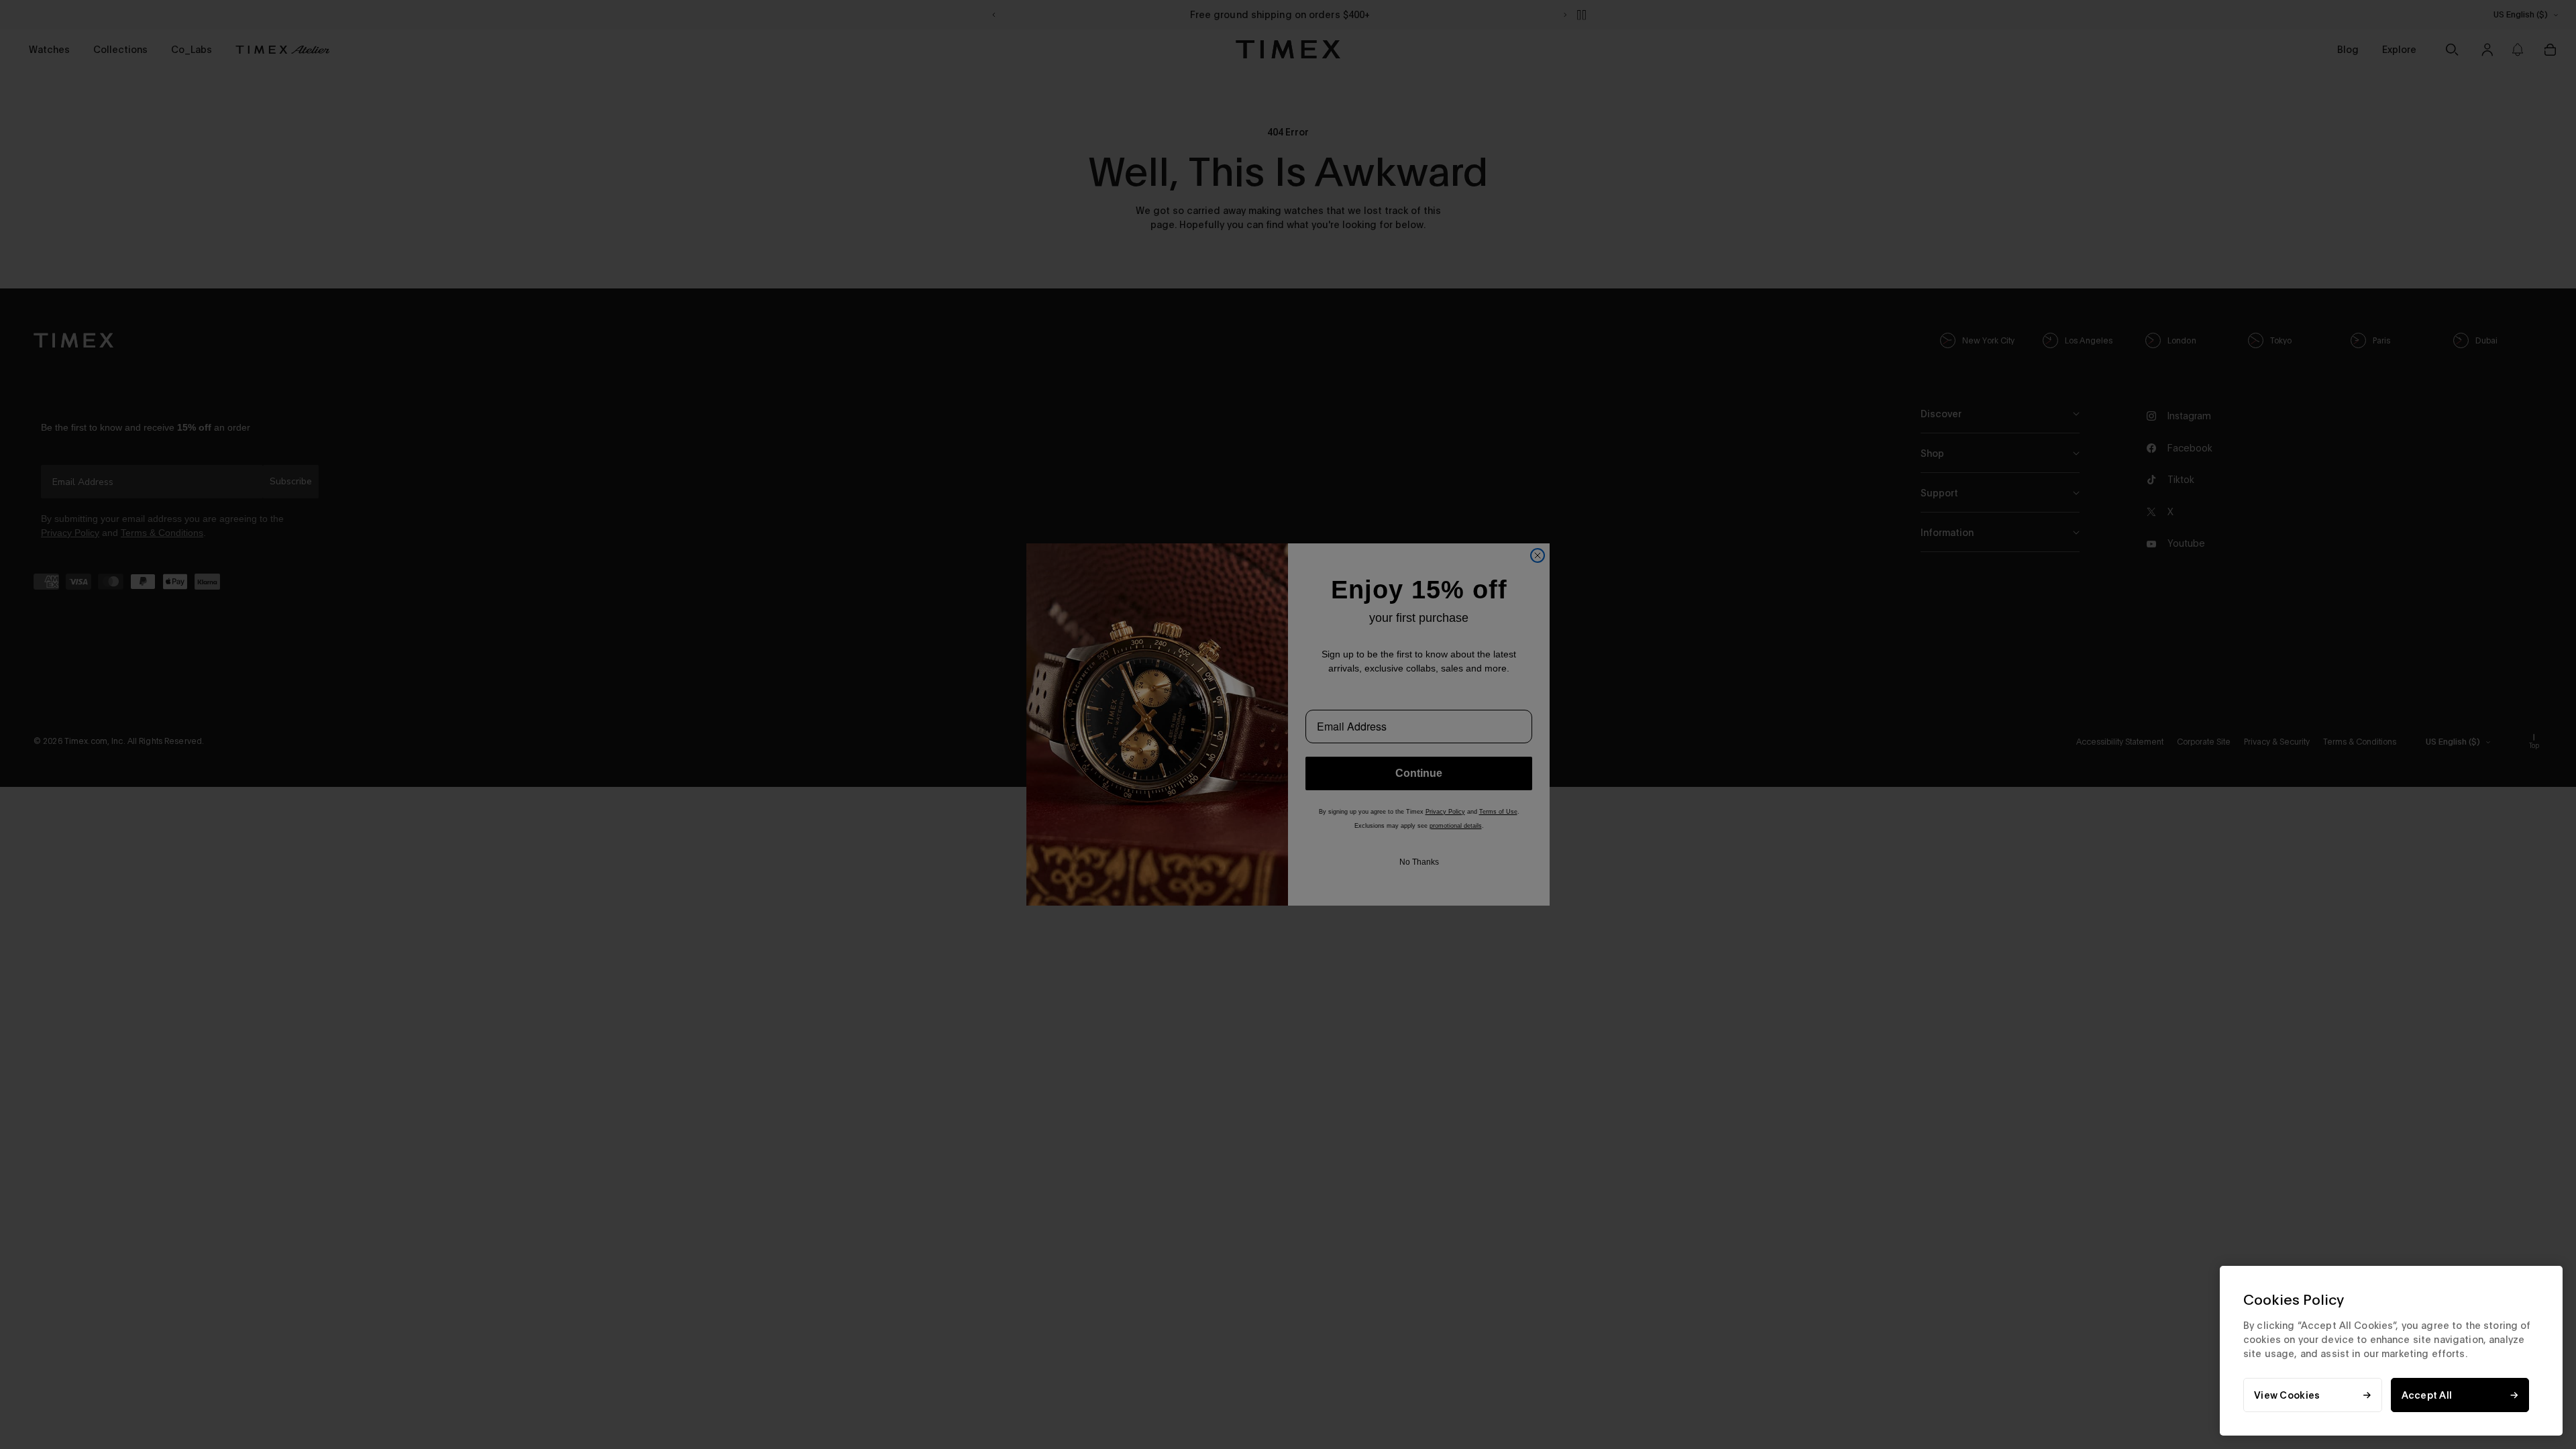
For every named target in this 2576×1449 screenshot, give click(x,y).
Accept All (2427, 1395)
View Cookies (2287, 1395)
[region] (2391, 1351)
